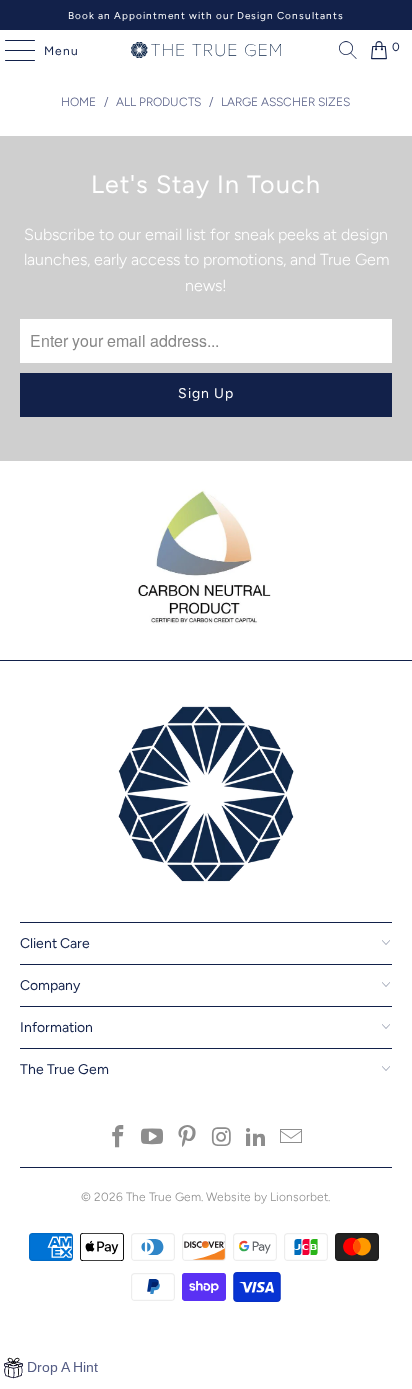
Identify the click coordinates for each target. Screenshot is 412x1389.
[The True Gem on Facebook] (118, 1138)
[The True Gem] (206, 50)
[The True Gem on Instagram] (222, 1138)
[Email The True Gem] (292, 1138)
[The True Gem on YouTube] (153, 1138)
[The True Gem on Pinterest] (188, 1138)
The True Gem (163, 1197)
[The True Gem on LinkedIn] (257, 1138)
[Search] (343, 50)
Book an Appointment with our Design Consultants (206, 15)
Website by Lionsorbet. (268, 1197)
